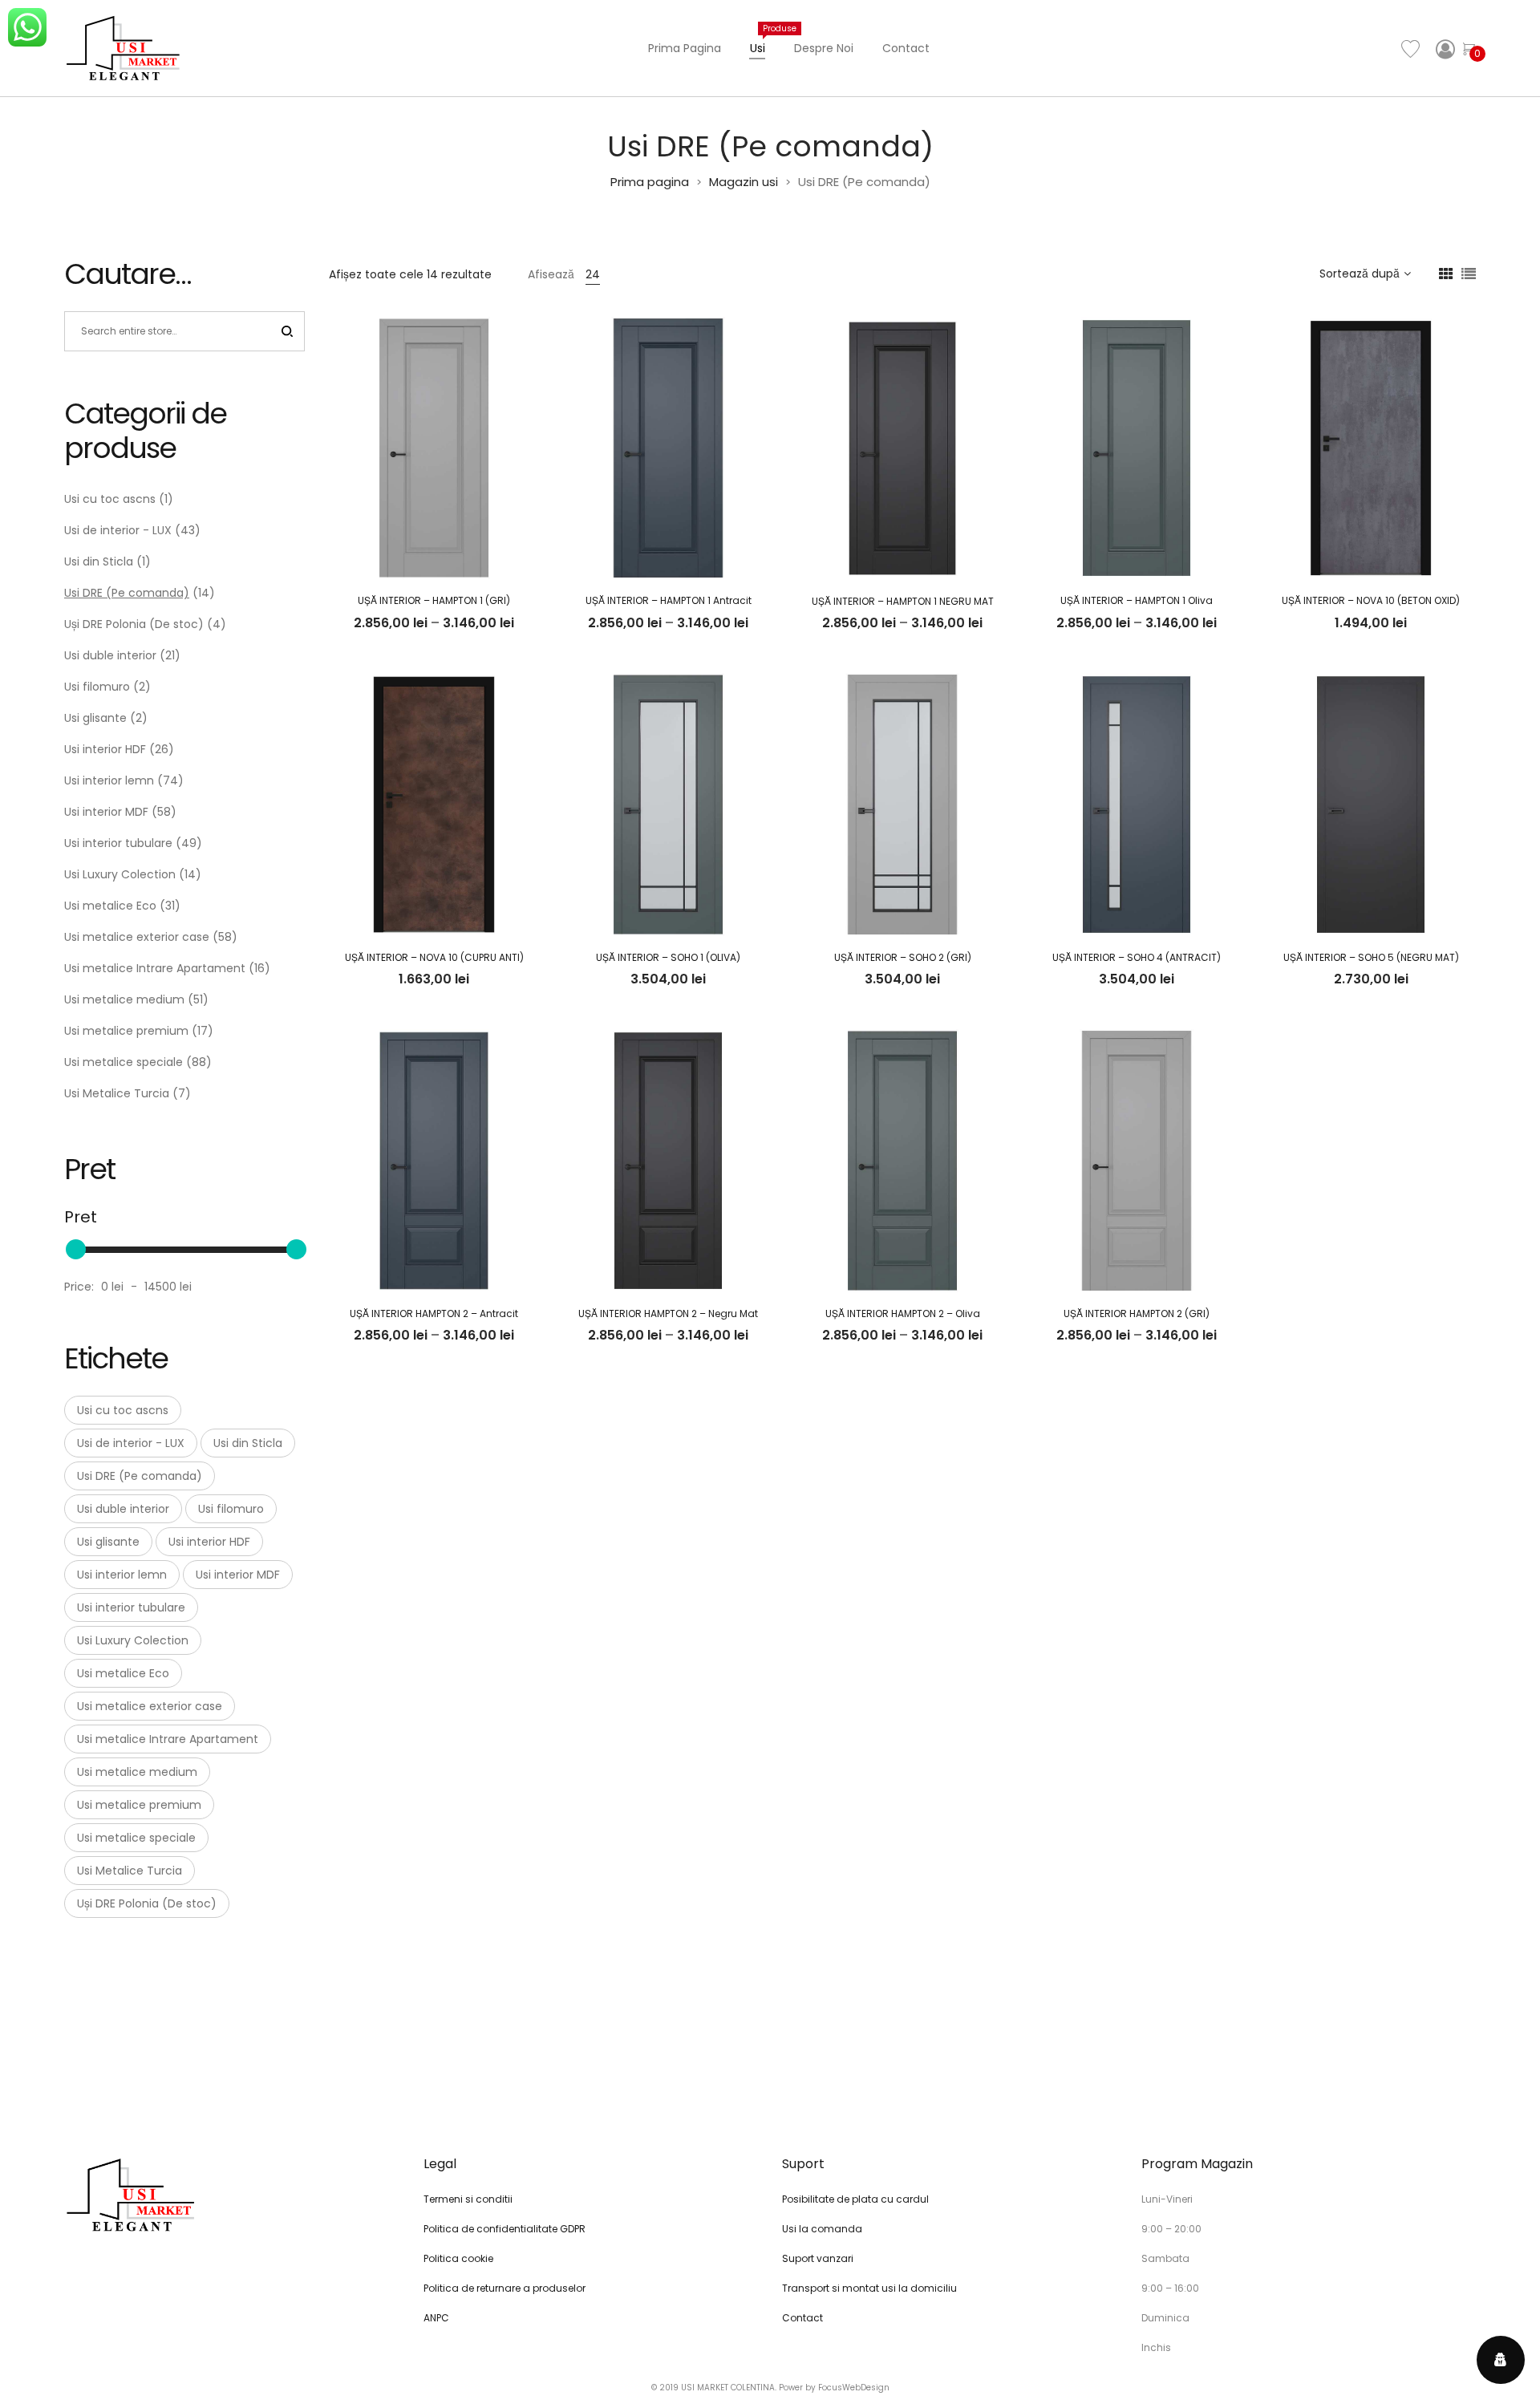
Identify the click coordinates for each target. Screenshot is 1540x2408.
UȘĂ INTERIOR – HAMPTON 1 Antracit (669, 600)
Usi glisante (95, 718)
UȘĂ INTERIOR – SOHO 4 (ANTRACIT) (1137, 957)
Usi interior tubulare (118, 843)
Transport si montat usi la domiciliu (869, 2288)
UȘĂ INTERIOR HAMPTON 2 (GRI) (1137, 1313)
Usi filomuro (97, 687)
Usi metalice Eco (110, 906)
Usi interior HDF (105, 749)
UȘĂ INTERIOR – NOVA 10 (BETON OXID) (1371, 600)
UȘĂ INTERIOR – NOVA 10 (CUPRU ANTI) (434, 957)
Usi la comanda (822, 2229)
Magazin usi (744, 182)
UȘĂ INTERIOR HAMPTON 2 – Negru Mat (668, 1313)
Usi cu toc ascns (110, 499)
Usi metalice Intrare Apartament (155, 968)
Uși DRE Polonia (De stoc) (134, 624)
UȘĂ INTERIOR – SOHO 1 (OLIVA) (668, 957)
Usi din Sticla (99, 561)
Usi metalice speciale (124, 1062)
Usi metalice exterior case (137, 937)
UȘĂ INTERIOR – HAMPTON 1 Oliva (1137, 600)
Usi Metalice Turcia (117, 1093)
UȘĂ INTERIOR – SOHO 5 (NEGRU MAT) (1371, 957)
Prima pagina (685, 48)
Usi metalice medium (124, 999)
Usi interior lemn (109, 780)
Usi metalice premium (126, 1031)
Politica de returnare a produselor (505, 2288)
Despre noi (824, 48)
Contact (906, 48)
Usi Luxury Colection (120, 874)
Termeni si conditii (468, 2199)
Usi (765, 39)
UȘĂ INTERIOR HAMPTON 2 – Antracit (434, 1313)
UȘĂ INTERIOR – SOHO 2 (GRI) (903, 957)
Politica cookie (458, 2258)
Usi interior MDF (106, 812)
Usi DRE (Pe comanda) (127, 593)
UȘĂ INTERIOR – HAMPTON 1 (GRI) (434, 600)
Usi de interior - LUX (118, 530)
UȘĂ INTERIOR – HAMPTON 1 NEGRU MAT (903, 601)
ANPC (436, 2318)
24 (593, 274)
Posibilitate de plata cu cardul (855, 2199)
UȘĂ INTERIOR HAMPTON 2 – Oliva (903, 1313)
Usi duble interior (110, 655)
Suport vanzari (818, 2258)
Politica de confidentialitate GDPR (505, 2229)
